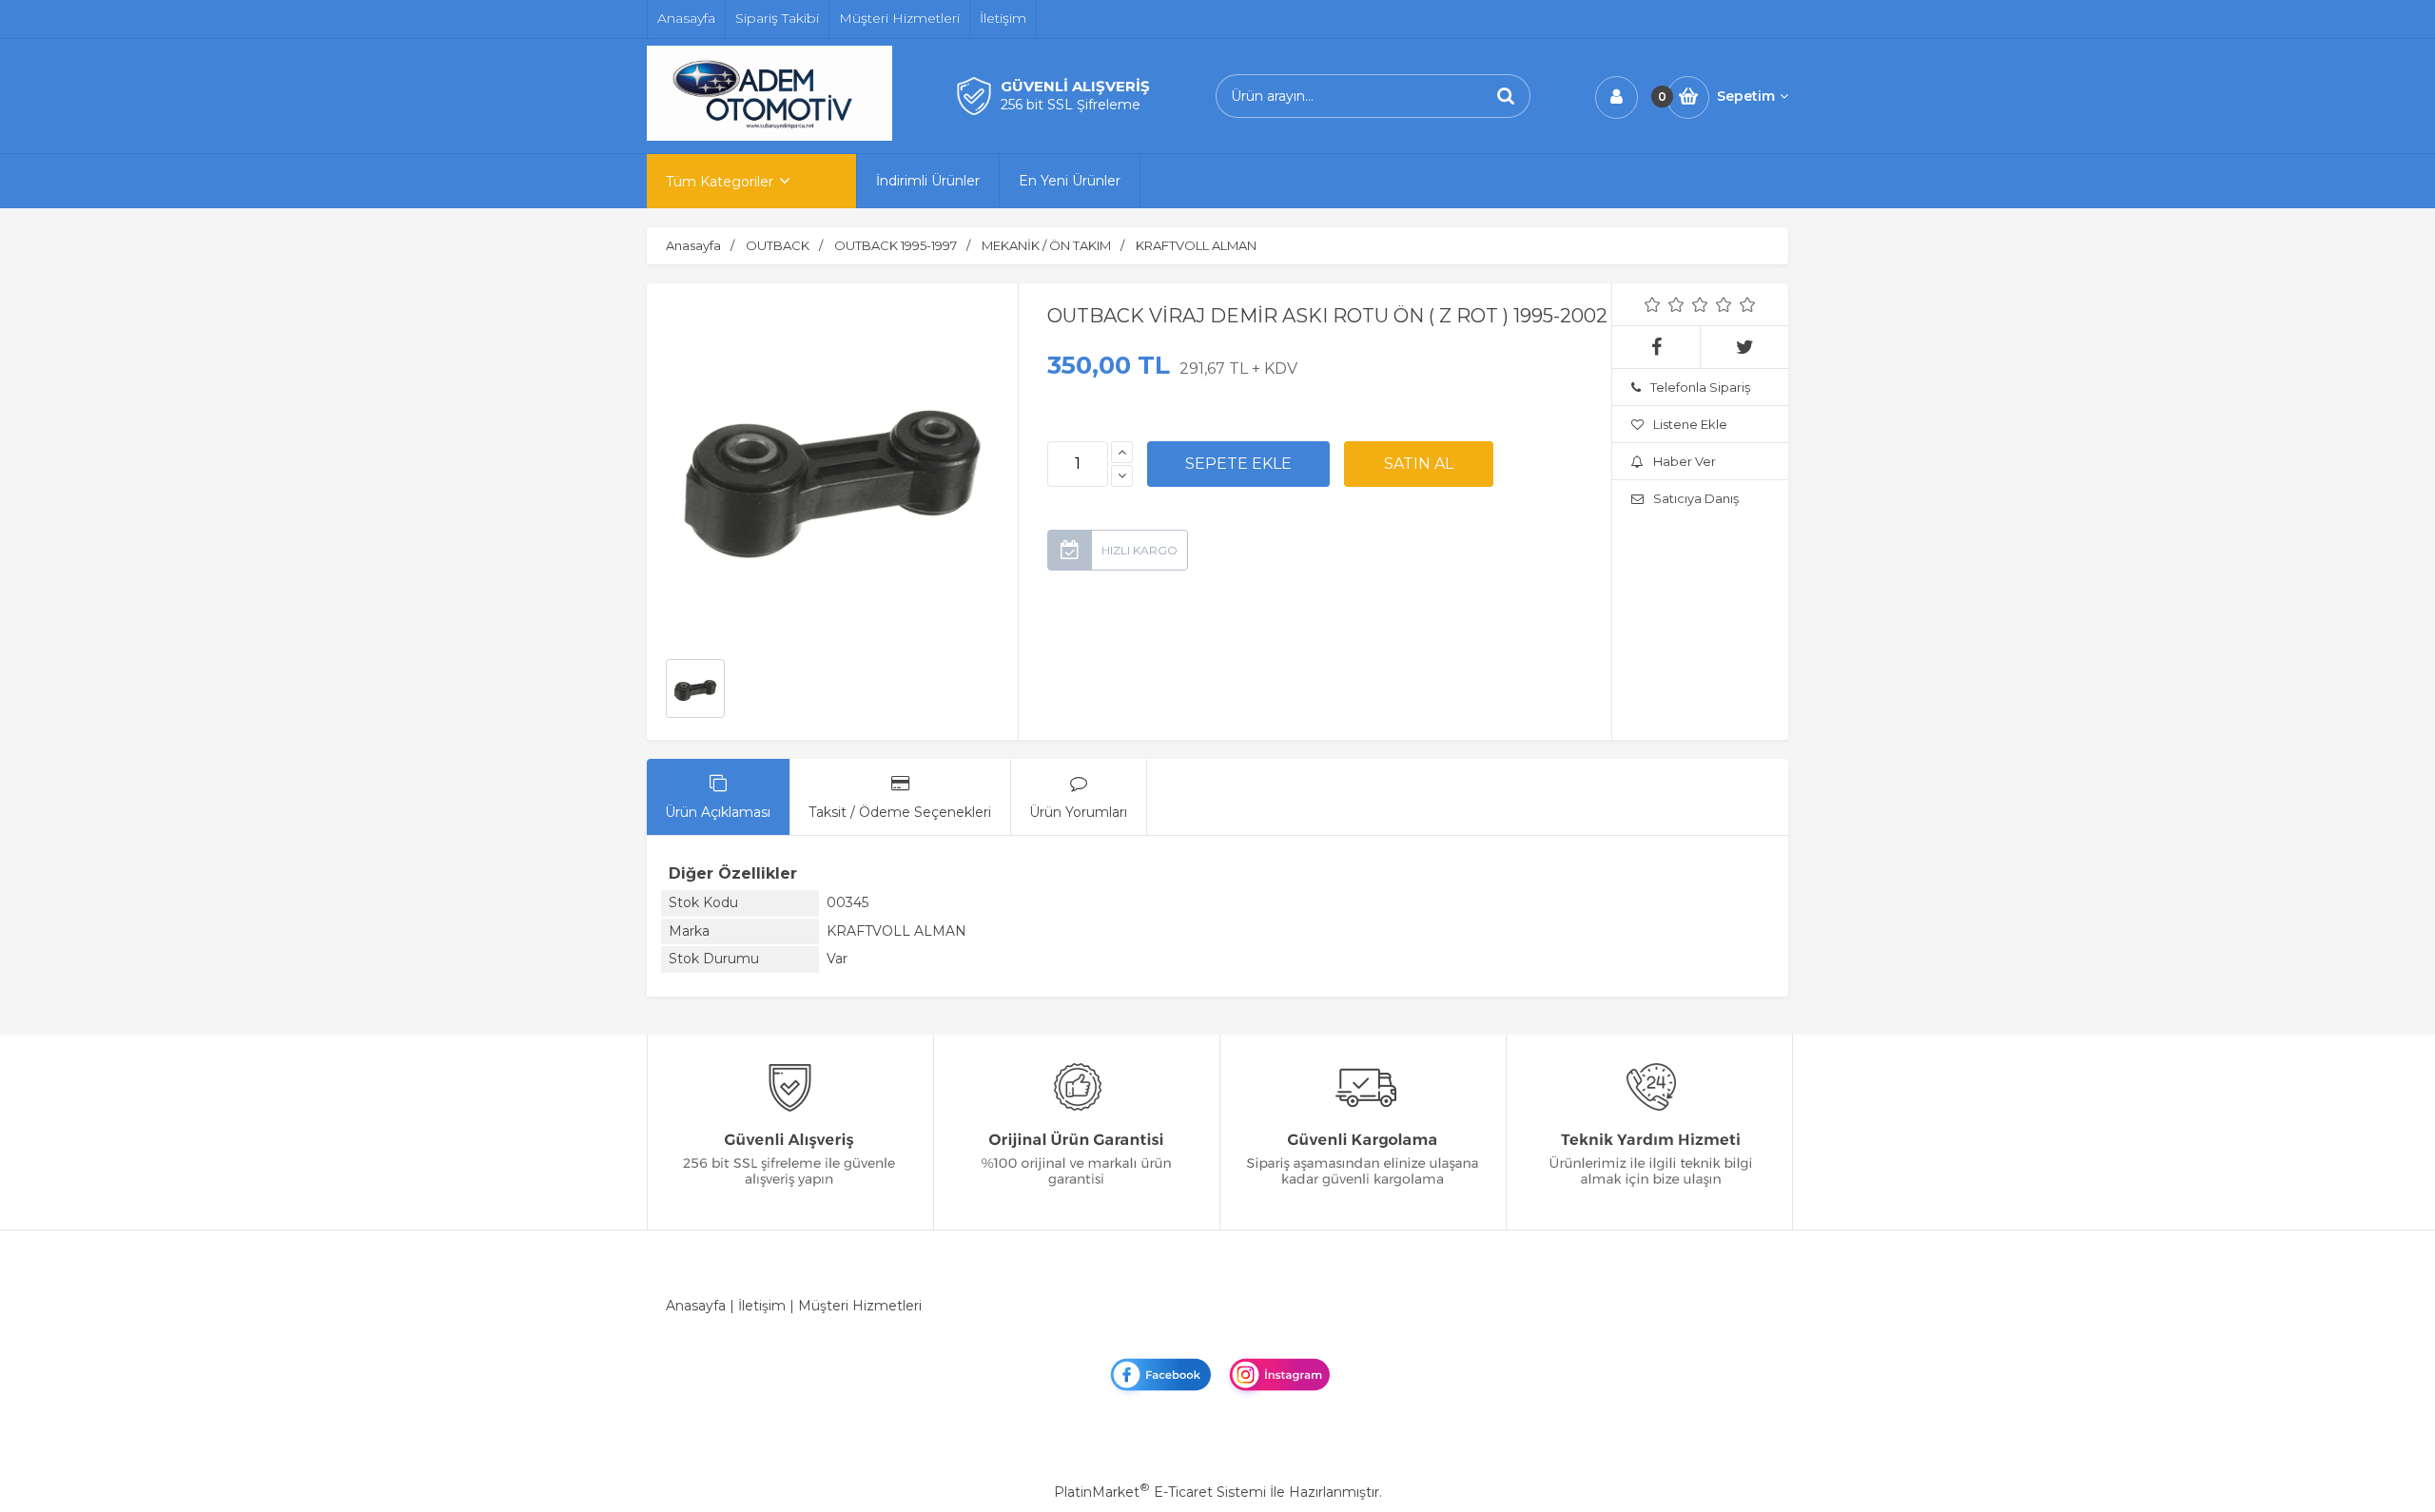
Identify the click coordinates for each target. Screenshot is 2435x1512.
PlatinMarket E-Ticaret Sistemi (1160, 1492)
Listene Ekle (1690, 424)
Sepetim (1746, 96)
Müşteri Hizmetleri (860, 1306)
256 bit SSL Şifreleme (1071, 105)
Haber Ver (1685, 461)
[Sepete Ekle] (1238, 464)
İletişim (762, 1306)
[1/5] (1653, 304)
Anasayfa (696, 1306)
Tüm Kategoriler (720, 182)
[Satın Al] (1419, 464)
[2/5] (1665, 304)
